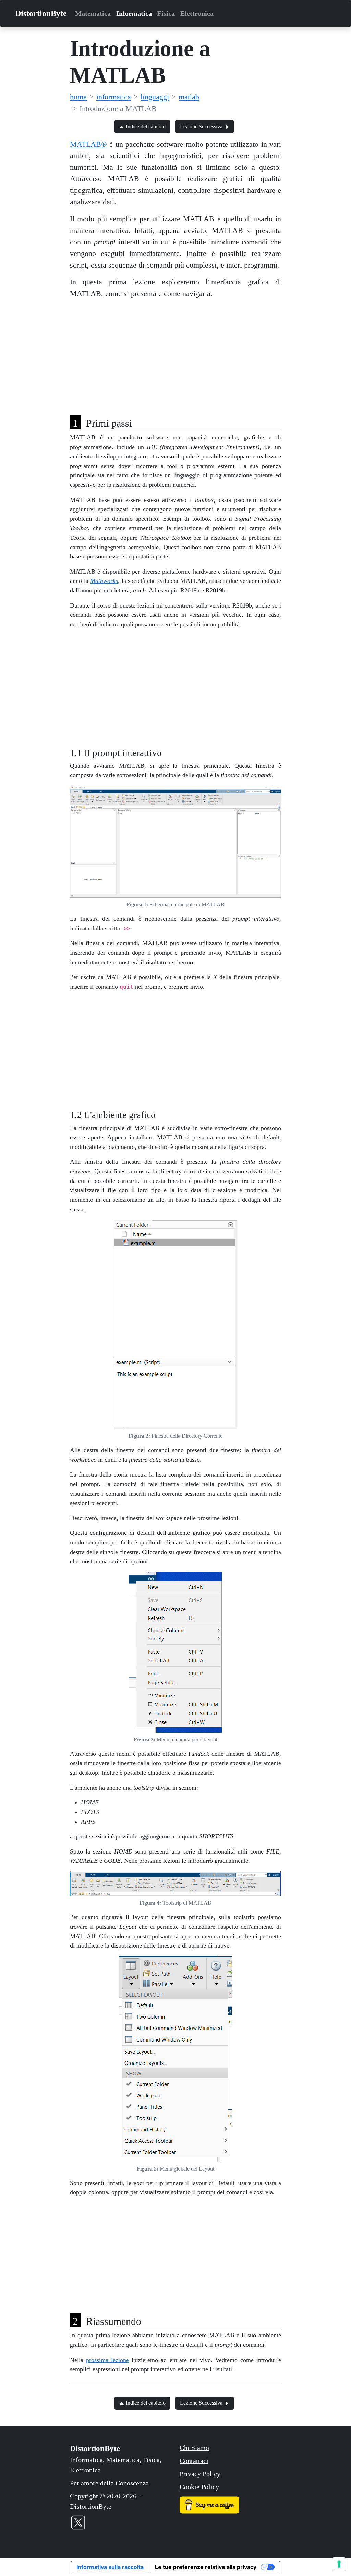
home (78, 97)
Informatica (134, 13)
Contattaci (194, 2461)
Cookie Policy (199, 2487)
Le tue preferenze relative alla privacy (206, 2567)
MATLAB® (88, 144)
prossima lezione (107, 2360)
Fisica (166, 13)
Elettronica (197, 13)
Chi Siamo (194, 2448)
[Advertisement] (175, 353)
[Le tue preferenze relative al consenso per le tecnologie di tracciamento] (339, 2564)
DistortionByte (41, 13)
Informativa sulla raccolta (110, 2567)
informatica (114, 97)
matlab (189, 97)
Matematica (93, 13)
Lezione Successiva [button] (202, 126)
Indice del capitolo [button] (145, 126)
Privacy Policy (200, 2474)
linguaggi (155, 97)
